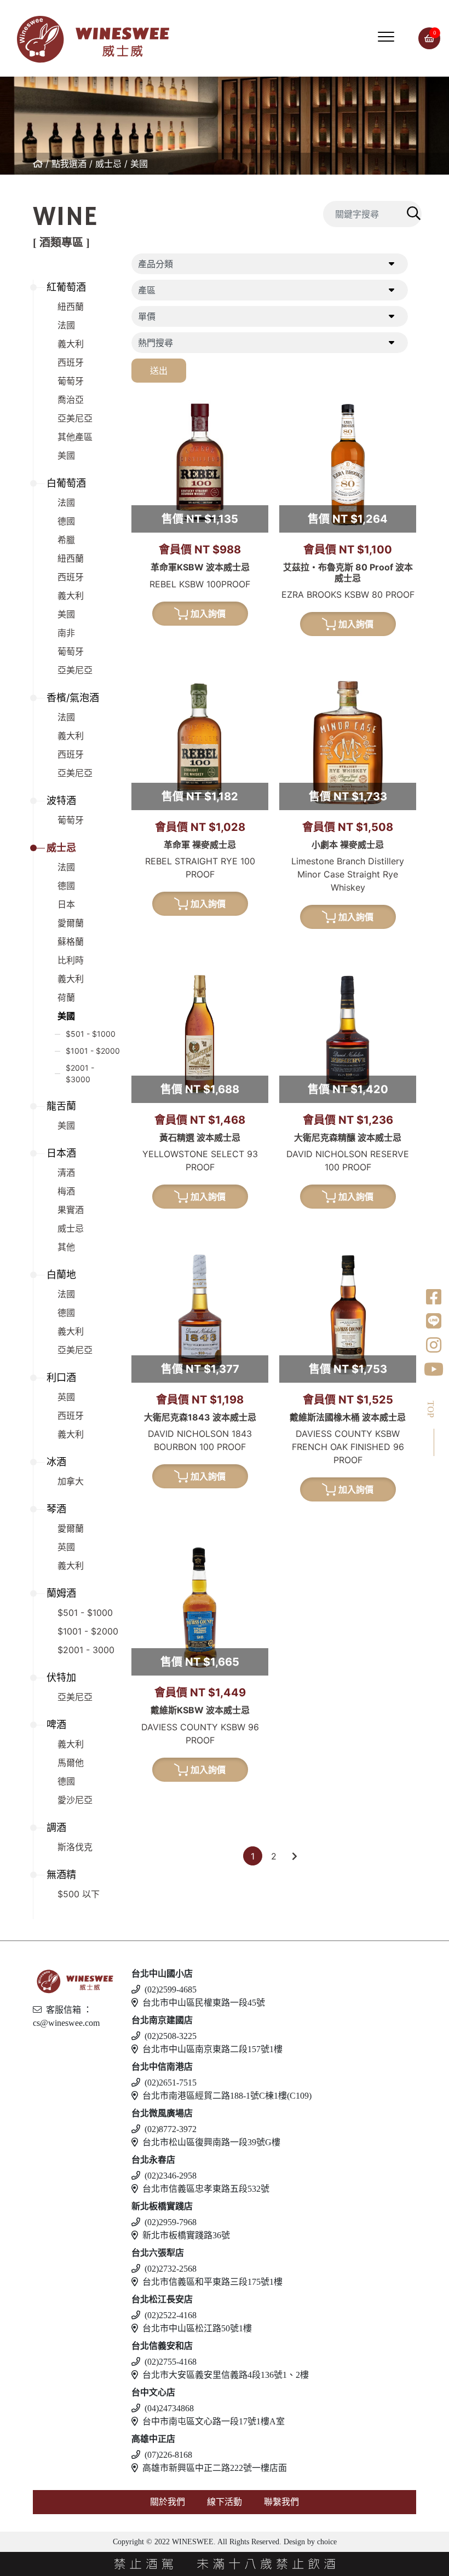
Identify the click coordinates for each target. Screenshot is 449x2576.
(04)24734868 (169, 2408)
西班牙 (71, 362)
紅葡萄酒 (66, 287)
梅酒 (66, 1191)
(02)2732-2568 (171, 2269)
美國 (139, 164)
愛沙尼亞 (75, 1800)
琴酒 (56, 1509)
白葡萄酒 (66, 483)
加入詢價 (208, 614)
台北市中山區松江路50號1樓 (197, 2328)
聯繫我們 (281, 2502)
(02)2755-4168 (171, 2362)
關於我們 (168, 2502)
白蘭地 (61, 1275)
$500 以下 (79, 1894)
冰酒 (56, 1462)
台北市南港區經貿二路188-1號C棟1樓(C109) (227, 2096)
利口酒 (61, 1377)
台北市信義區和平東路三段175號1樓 (212, 2282)
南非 (66, 633)
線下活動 (225, 2502)
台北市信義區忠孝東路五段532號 (206, 2189)
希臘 (66, 540)
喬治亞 (71, 400)
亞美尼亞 (75, 418)
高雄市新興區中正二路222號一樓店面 (215, 2468)
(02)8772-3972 (171, 2129)
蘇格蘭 (71, 942)
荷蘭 (66, 997)
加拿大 (71, 1481)
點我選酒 (69, 164)
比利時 (71, 960)
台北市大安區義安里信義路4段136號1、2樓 (226, 2375)
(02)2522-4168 (171, 2315)
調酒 (56, 1827)
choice (326, 2542)
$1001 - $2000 (93, 1051)
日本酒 (61, 1153)
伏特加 (61, 1677)
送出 (159, 371)
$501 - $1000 (91, 1034)
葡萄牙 (71, 381)
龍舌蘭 (61, 1106)
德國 (66, 521)
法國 (66, 325)
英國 (66, 1397)
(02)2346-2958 (171, 2176)
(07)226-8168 (168, 2455)
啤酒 (56, 1725)
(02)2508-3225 (171, 2036)
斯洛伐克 (75, 1847)
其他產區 (75, 437)
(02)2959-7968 (171, 2222)
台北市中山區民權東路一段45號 (204, 2003)
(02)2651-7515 (171, 2083)
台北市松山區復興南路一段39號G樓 (211, 2142)
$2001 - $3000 (80, 1073)
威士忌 (108, 164)
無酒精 (61, 1875)
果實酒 (71, 1210)
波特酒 (61, 801)
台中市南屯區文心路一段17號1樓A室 (214, 2421)
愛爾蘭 (71, 923)
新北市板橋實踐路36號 (186, 2235)
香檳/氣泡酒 (73, 698)
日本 (66, 904)
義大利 (71, 344)
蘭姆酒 (61, 1593)
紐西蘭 (71, 307)
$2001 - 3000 (86, 1650)
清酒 (66, 1173)
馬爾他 (71, 1763)
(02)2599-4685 (171, 1989)
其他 (66, 1247)
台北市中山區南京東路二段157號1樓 (212, 2049)
